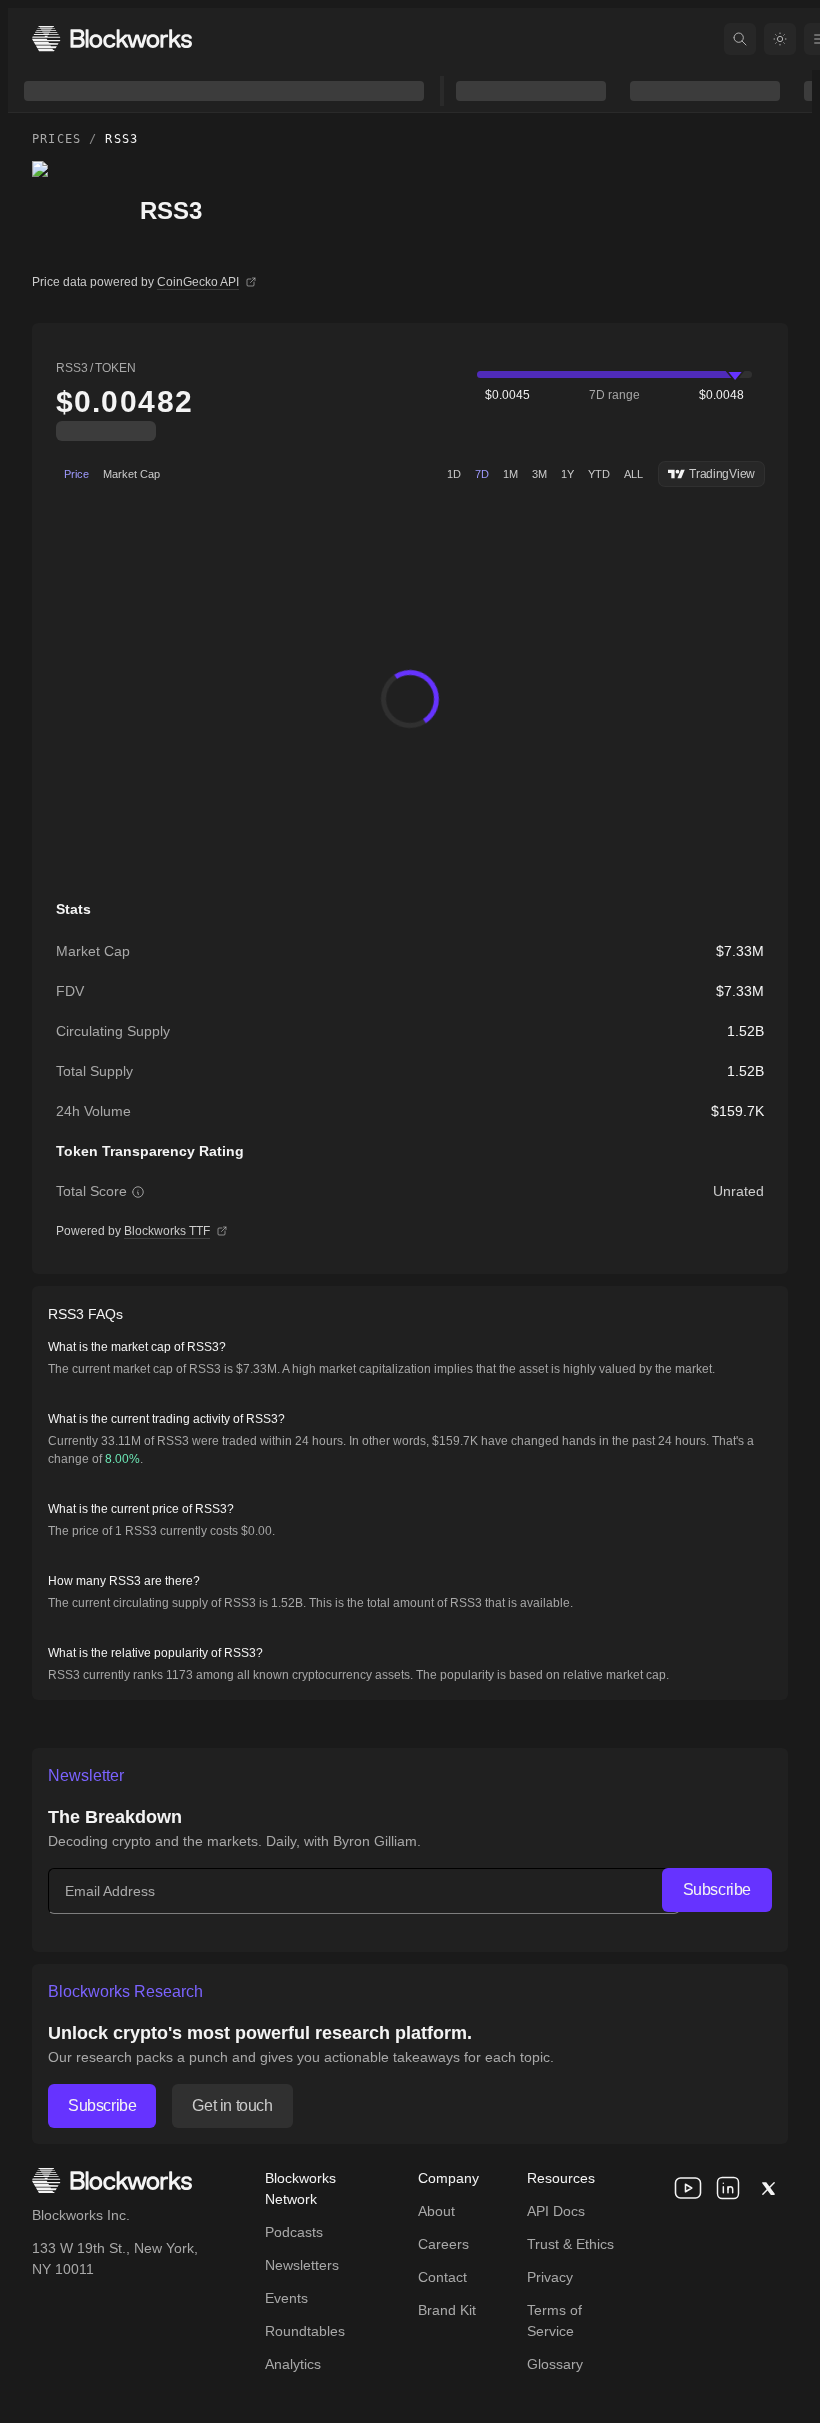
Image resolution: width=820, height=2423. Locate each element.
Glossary (555, 2364)
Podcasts (294, 2232)
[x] (768, 2188)
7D (482, 474)
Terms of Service (554, 2320)
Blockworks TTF (167, 1231)
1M (510, 474)
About (436, 2211)
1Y (567, 474)
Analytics (293, 2364)
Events (286, 2298)
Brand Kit (447, 2310)
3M (539, 474)
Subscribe (717, 1889)
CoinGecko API (198, 282)
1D (454, 474)
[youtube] (688, 2188)
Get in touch (232, 2105)
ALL (633, 474)
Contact (442, 2277)
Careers (443, 2244)
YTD (599, 474)
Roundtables (305, 2331)
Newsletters (302, 2265)
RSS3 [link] (121, 139)
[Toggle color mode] (780, 39)
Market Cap (131, 474)
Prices (56, 139)
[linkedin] (728, 2188)
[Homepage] (112, 38)
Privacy (550, 2277)
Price (76, 474)
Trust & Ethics (570, 2244)
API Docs (556, 2211)
